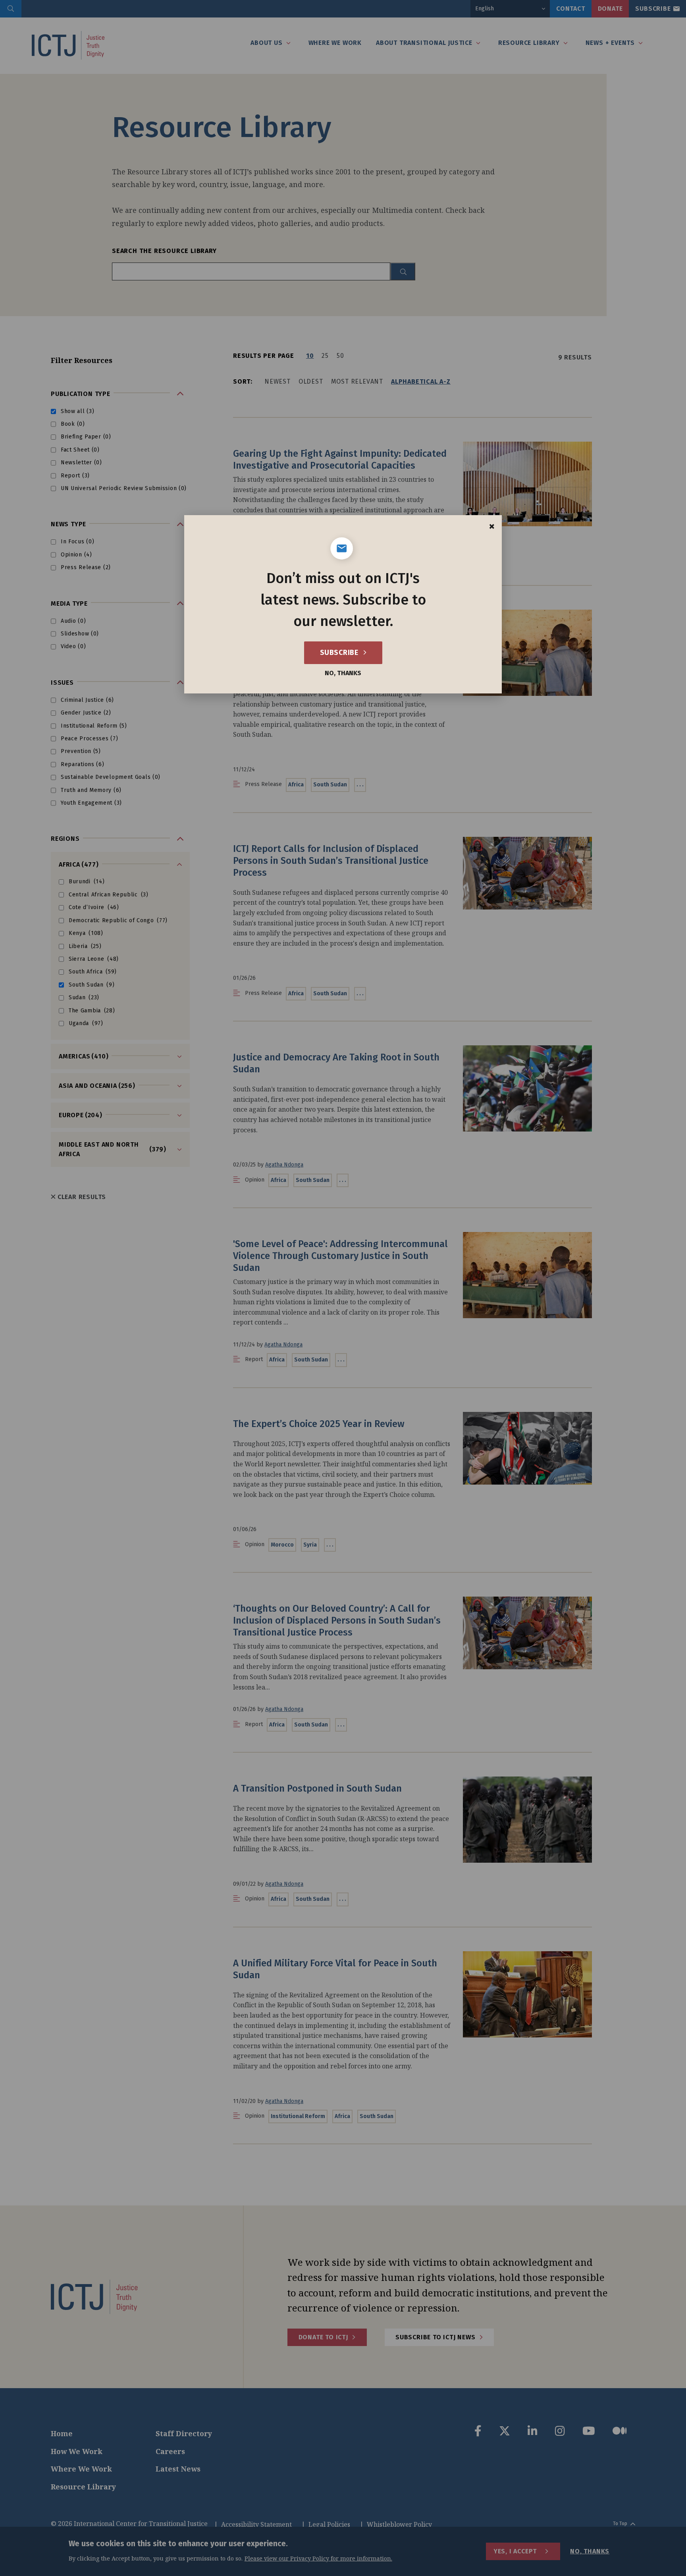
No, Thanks (343, 673)
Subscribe (340, 653)
